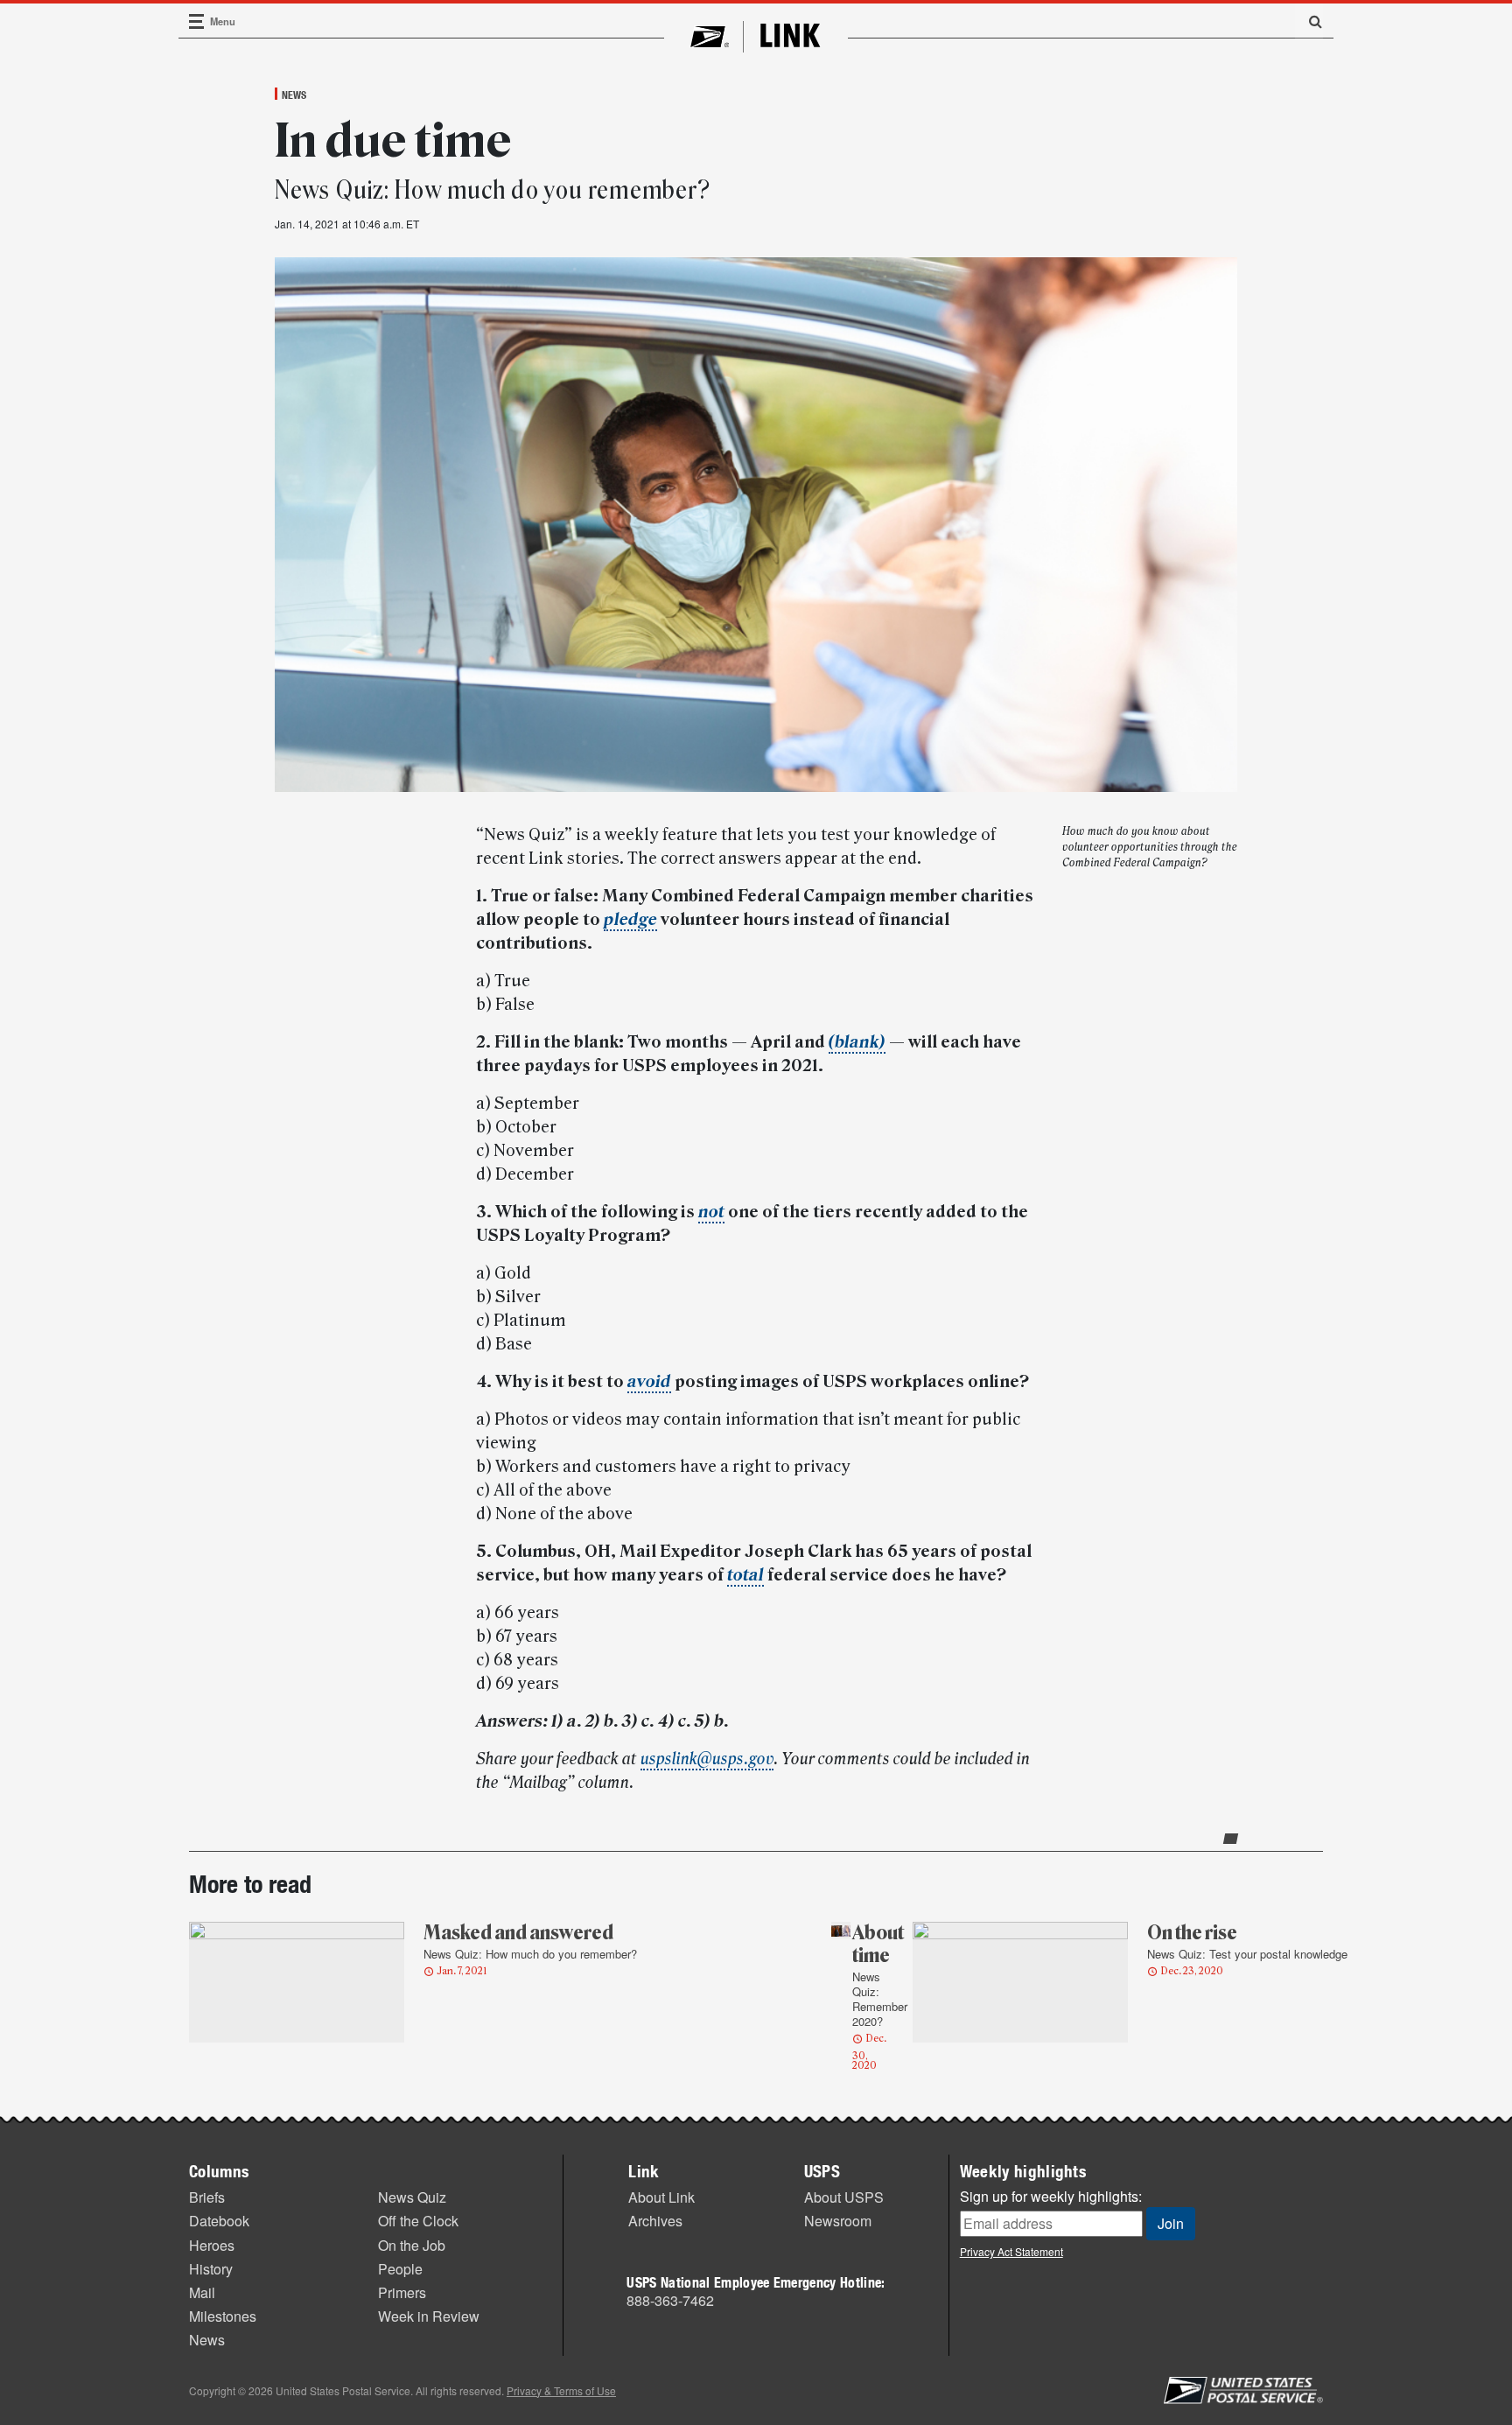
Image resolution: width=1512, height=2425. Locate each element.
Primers (402, 2292)
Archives (655, 2221)
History (211, 2269)
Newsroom (838, 2221)
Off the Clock (418, 2221)
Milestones (223, 2316)
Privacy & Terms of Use (561, 2390)
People (400, 2269)
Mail (202, 2292)
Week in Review (429, 2316)
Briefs (207, 2197)
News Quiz (412, 2197)
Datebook (219, 2221)
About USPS (844, 2197)
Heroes (212, 2245)
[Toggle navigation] (197, 21)
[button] (1309, 21)
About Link (661, 2197)
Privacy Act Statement (1011, 2251)
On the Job (412, 2245)
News (294, 95)
